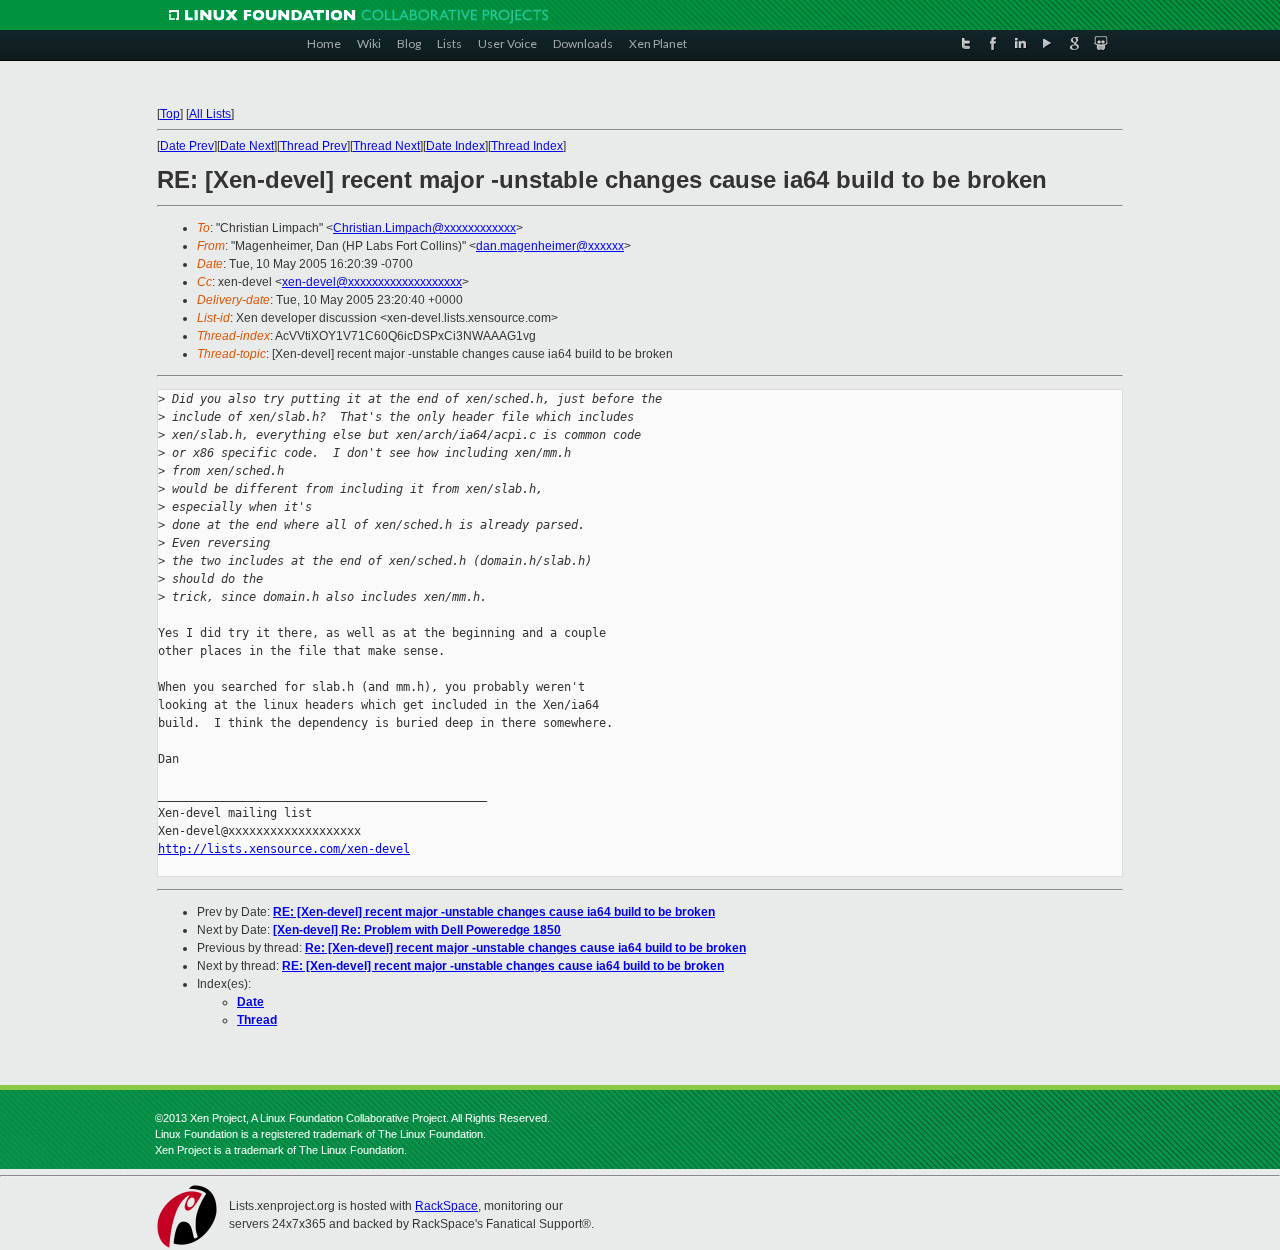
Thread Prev (313, 146)
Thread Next (386, 146)
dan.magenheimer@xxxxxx (550, 246)
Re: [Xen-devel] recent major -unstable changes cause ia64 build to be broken (525, 948)
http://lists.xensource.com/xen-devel (284, 849)
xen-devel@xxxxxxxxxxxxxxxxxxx (372, 282)
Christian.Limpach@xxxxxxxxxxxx (424, 228)
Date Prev (187, 146)
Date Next (247, 146)
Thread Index (527, 146)
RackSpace (446, 1206)
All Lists (210, 114)
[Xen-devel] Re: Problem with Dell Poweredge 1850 (417, 930)
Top (170, 114)
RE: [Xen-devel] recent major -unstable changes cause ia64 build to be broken (494, 912)
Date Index (455, 146)
